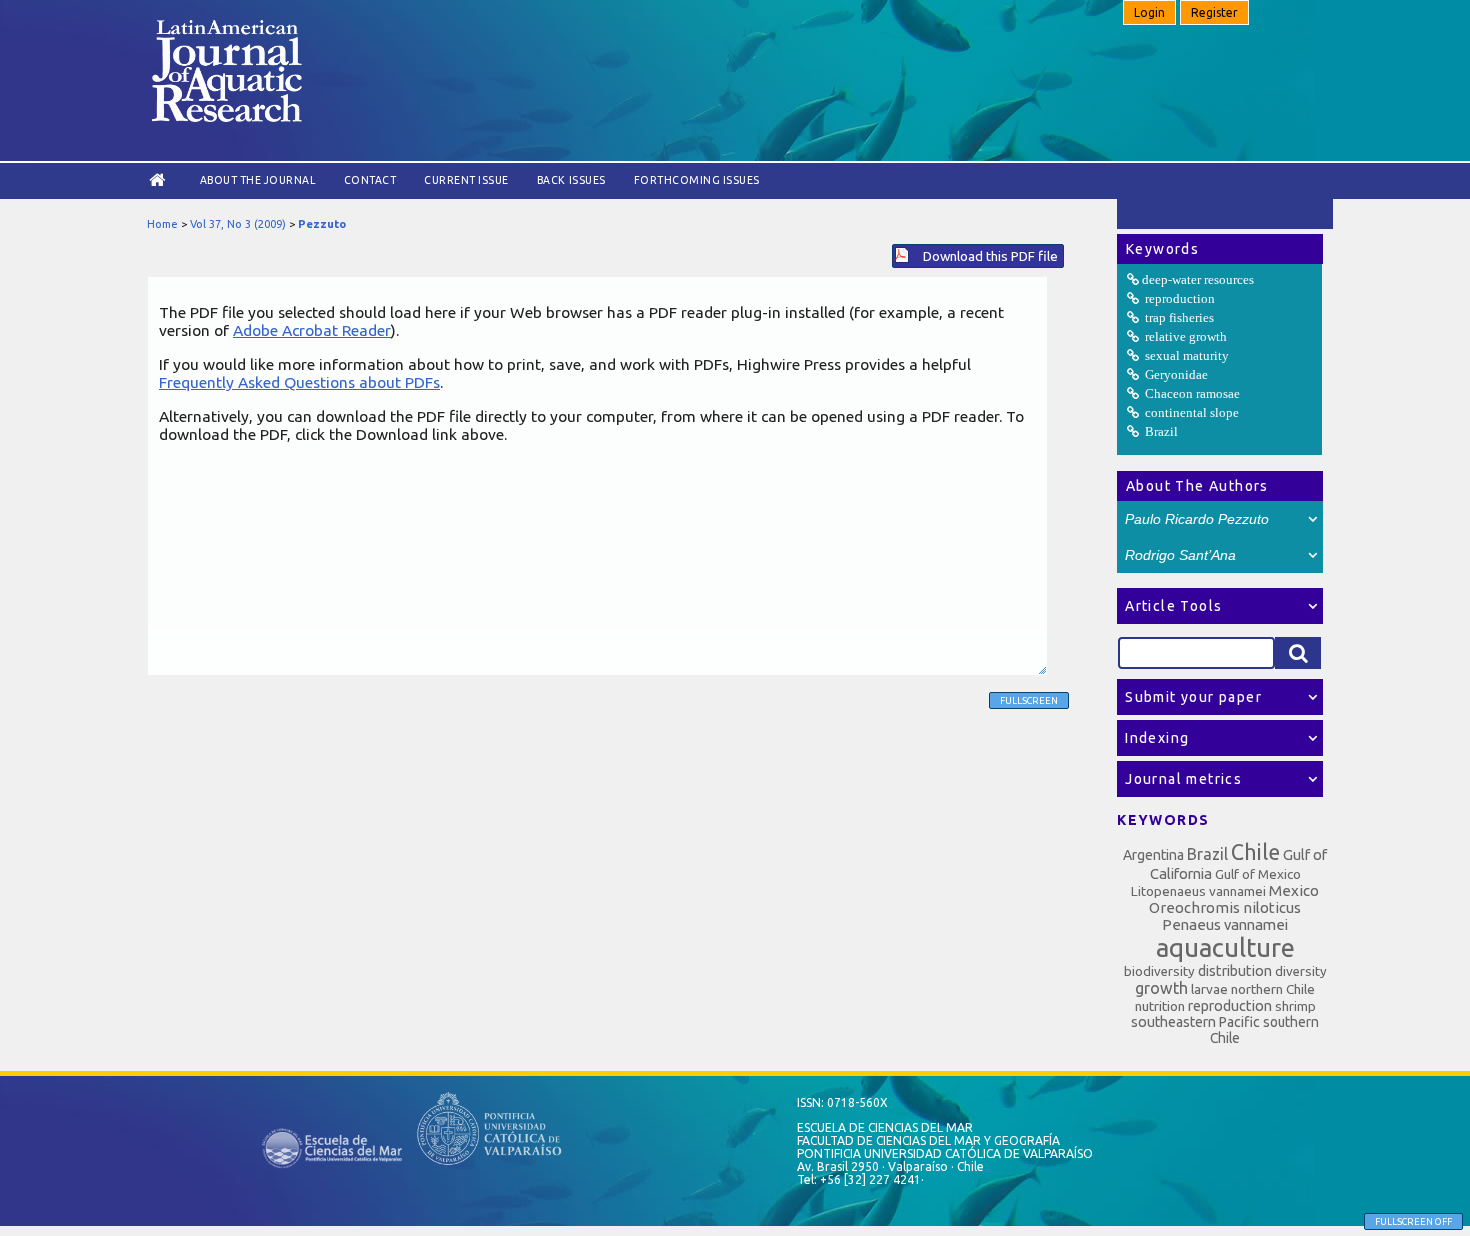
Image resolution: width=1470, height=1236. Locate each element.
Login (1149, 12)
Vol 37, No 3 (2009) (238, 224)
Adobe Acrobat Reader (312, 330)
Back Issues (571, 180)
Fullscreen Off (1413, 1221)
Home (162, 224)
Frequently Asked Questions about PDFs (299, 382)
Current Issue (466, 180)
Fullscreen (1029, 700)
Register (1214, 12)
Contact (370, 180)
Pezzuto (322, 224)
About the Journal (258, 180)
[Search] (1298, 653)
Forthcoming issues (697, 180)
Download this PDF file (990, 256)
